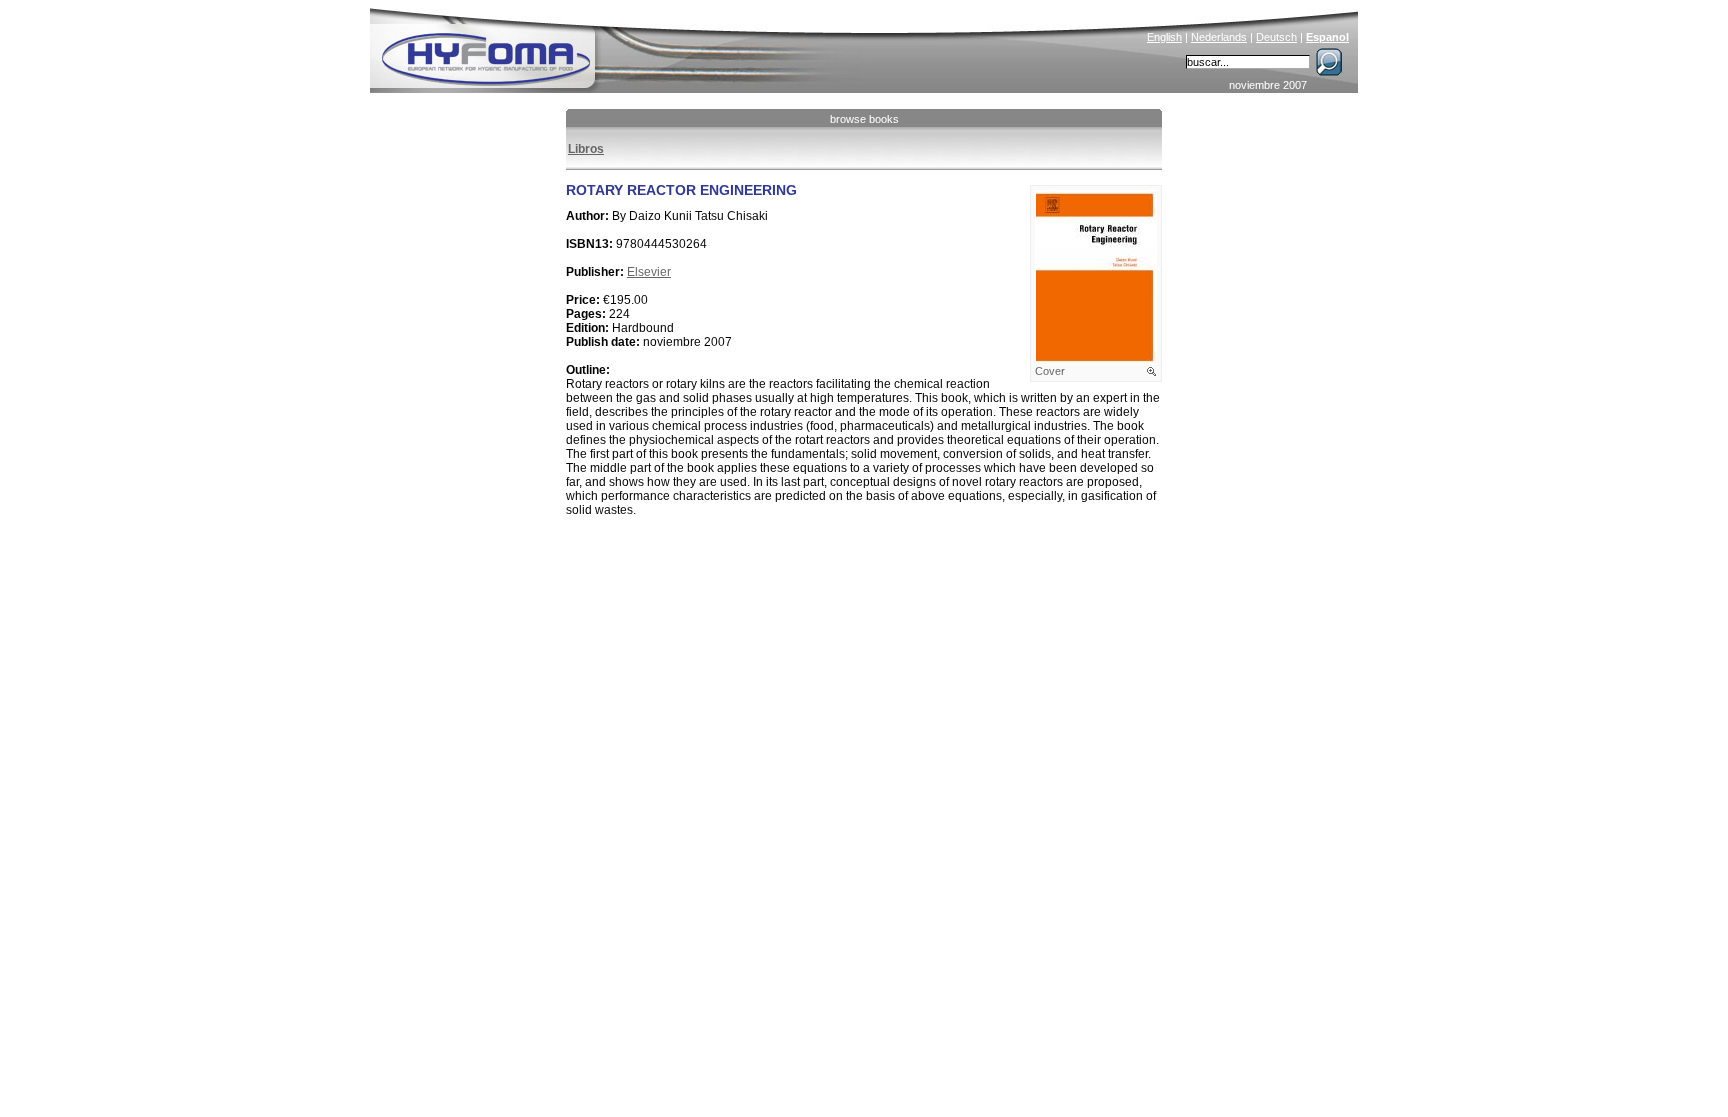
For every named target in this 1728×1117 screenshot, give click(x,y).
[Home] (621, 46)
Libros (586, 149)
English (1164, 37)
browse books (864, 119)
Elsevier (649, 272)
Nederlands (1219, 37)
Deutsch (1276, 37)
